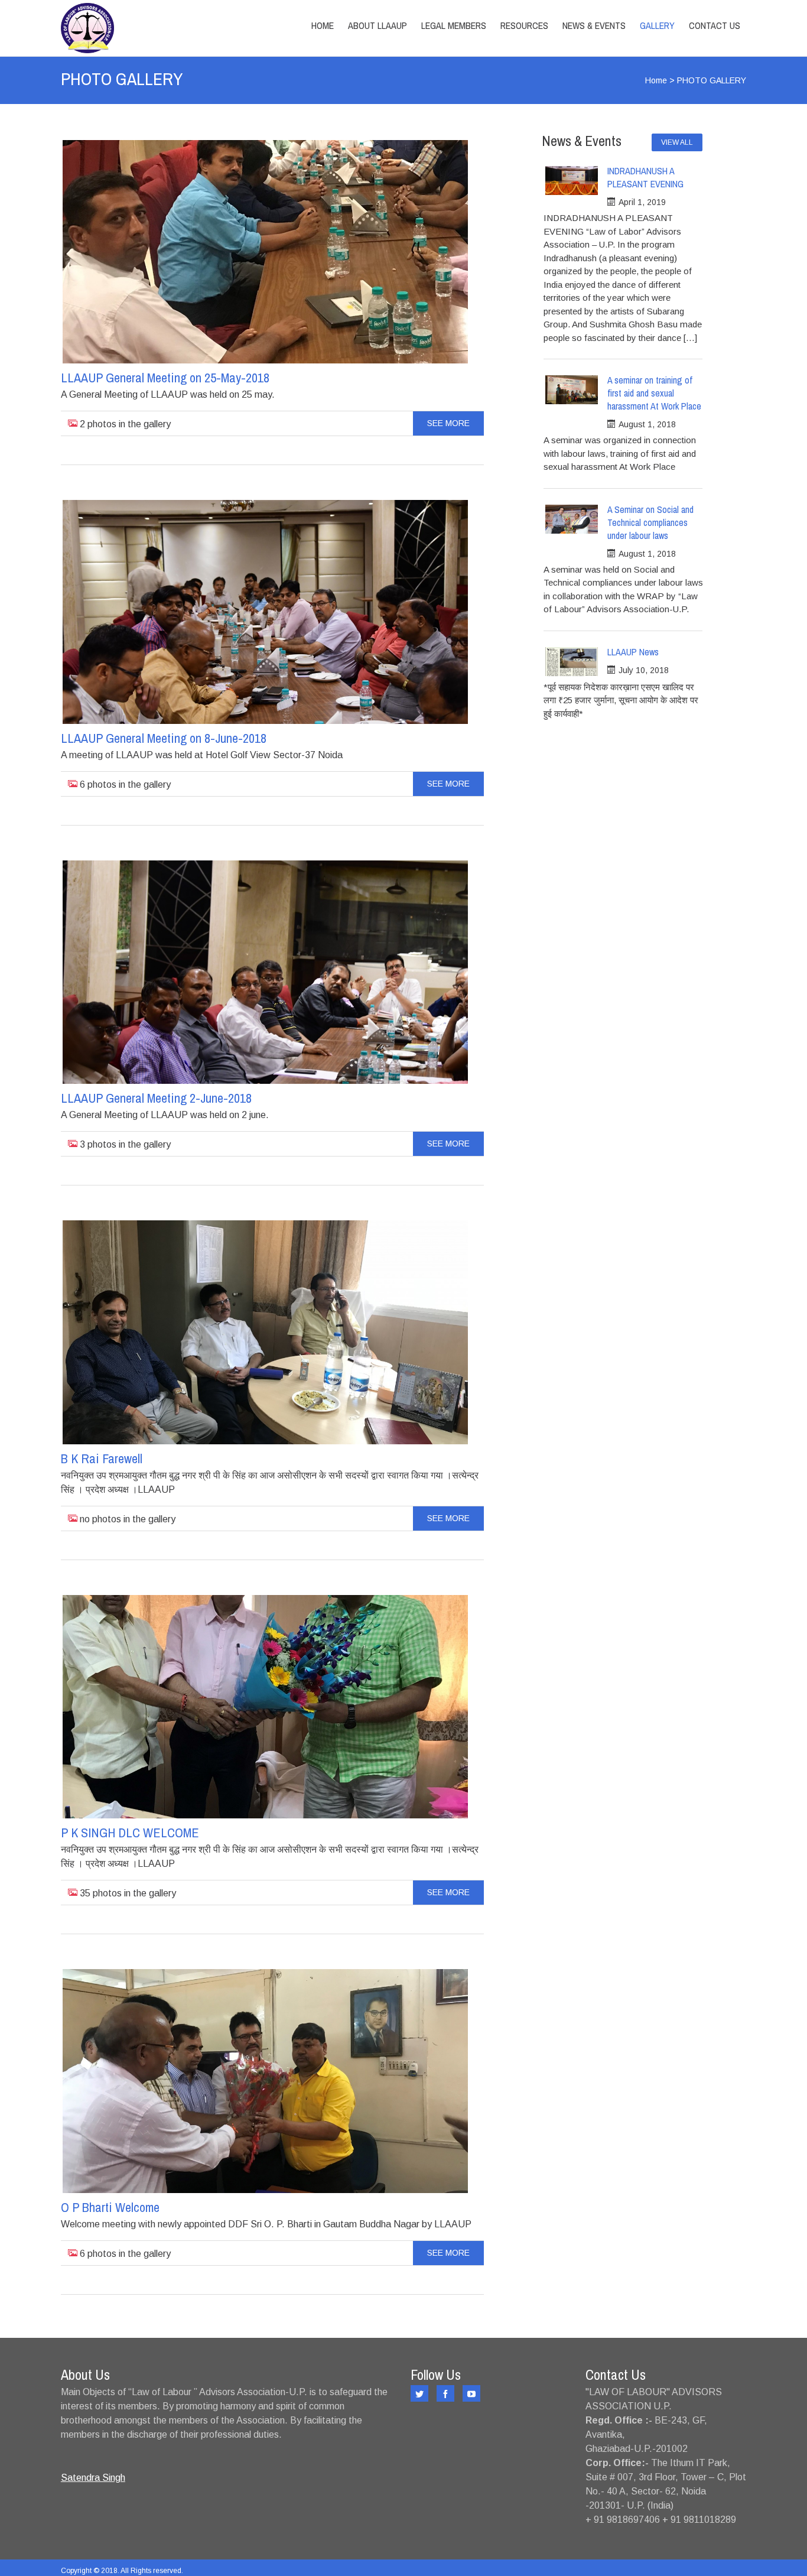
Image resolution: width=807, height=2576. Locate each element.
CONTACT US (715, 25)
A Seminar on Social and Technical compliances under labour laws (650, 522)
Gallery (657, 25)
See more (448, 423)
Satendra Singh (93, 2478)
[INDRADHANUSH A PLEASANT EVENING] (572, 181)
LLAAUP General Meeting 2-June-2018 (156, 1098)
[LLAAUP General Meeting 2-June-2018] (265, 972)
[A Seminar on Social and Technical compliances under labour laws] (572, 519)
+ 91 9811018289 (699, 2520)
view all (677, 142)
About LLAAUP (378, 25)
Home (323, 25)
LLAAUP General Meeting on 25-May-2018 (165, 378)
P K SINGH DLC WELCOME (130, 1833)
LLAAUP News (633, 652)
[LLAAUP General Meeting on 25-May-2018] (265, 252)
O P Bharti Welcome (110, 2207)
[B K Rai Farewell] (265, 1332)
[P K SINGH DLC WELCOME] (265, 1707)
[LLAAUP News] (572, 662)
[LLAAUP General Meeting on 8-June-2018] (265, 612)
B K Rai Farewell (102, 1458)
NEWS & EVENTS (594, 25)
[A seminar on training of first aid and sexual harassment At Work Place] (572, 390)
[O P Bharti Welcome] (265, 2081)
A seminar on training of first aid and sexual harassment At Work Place (654, 393)
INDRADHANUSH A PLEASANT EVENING (645, 177)
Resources (524, 25)
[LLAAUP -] (163, 28)
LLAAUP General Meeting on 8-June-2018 (164, 738)
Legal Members (454, 25)
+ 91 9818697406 (623, 2520)
